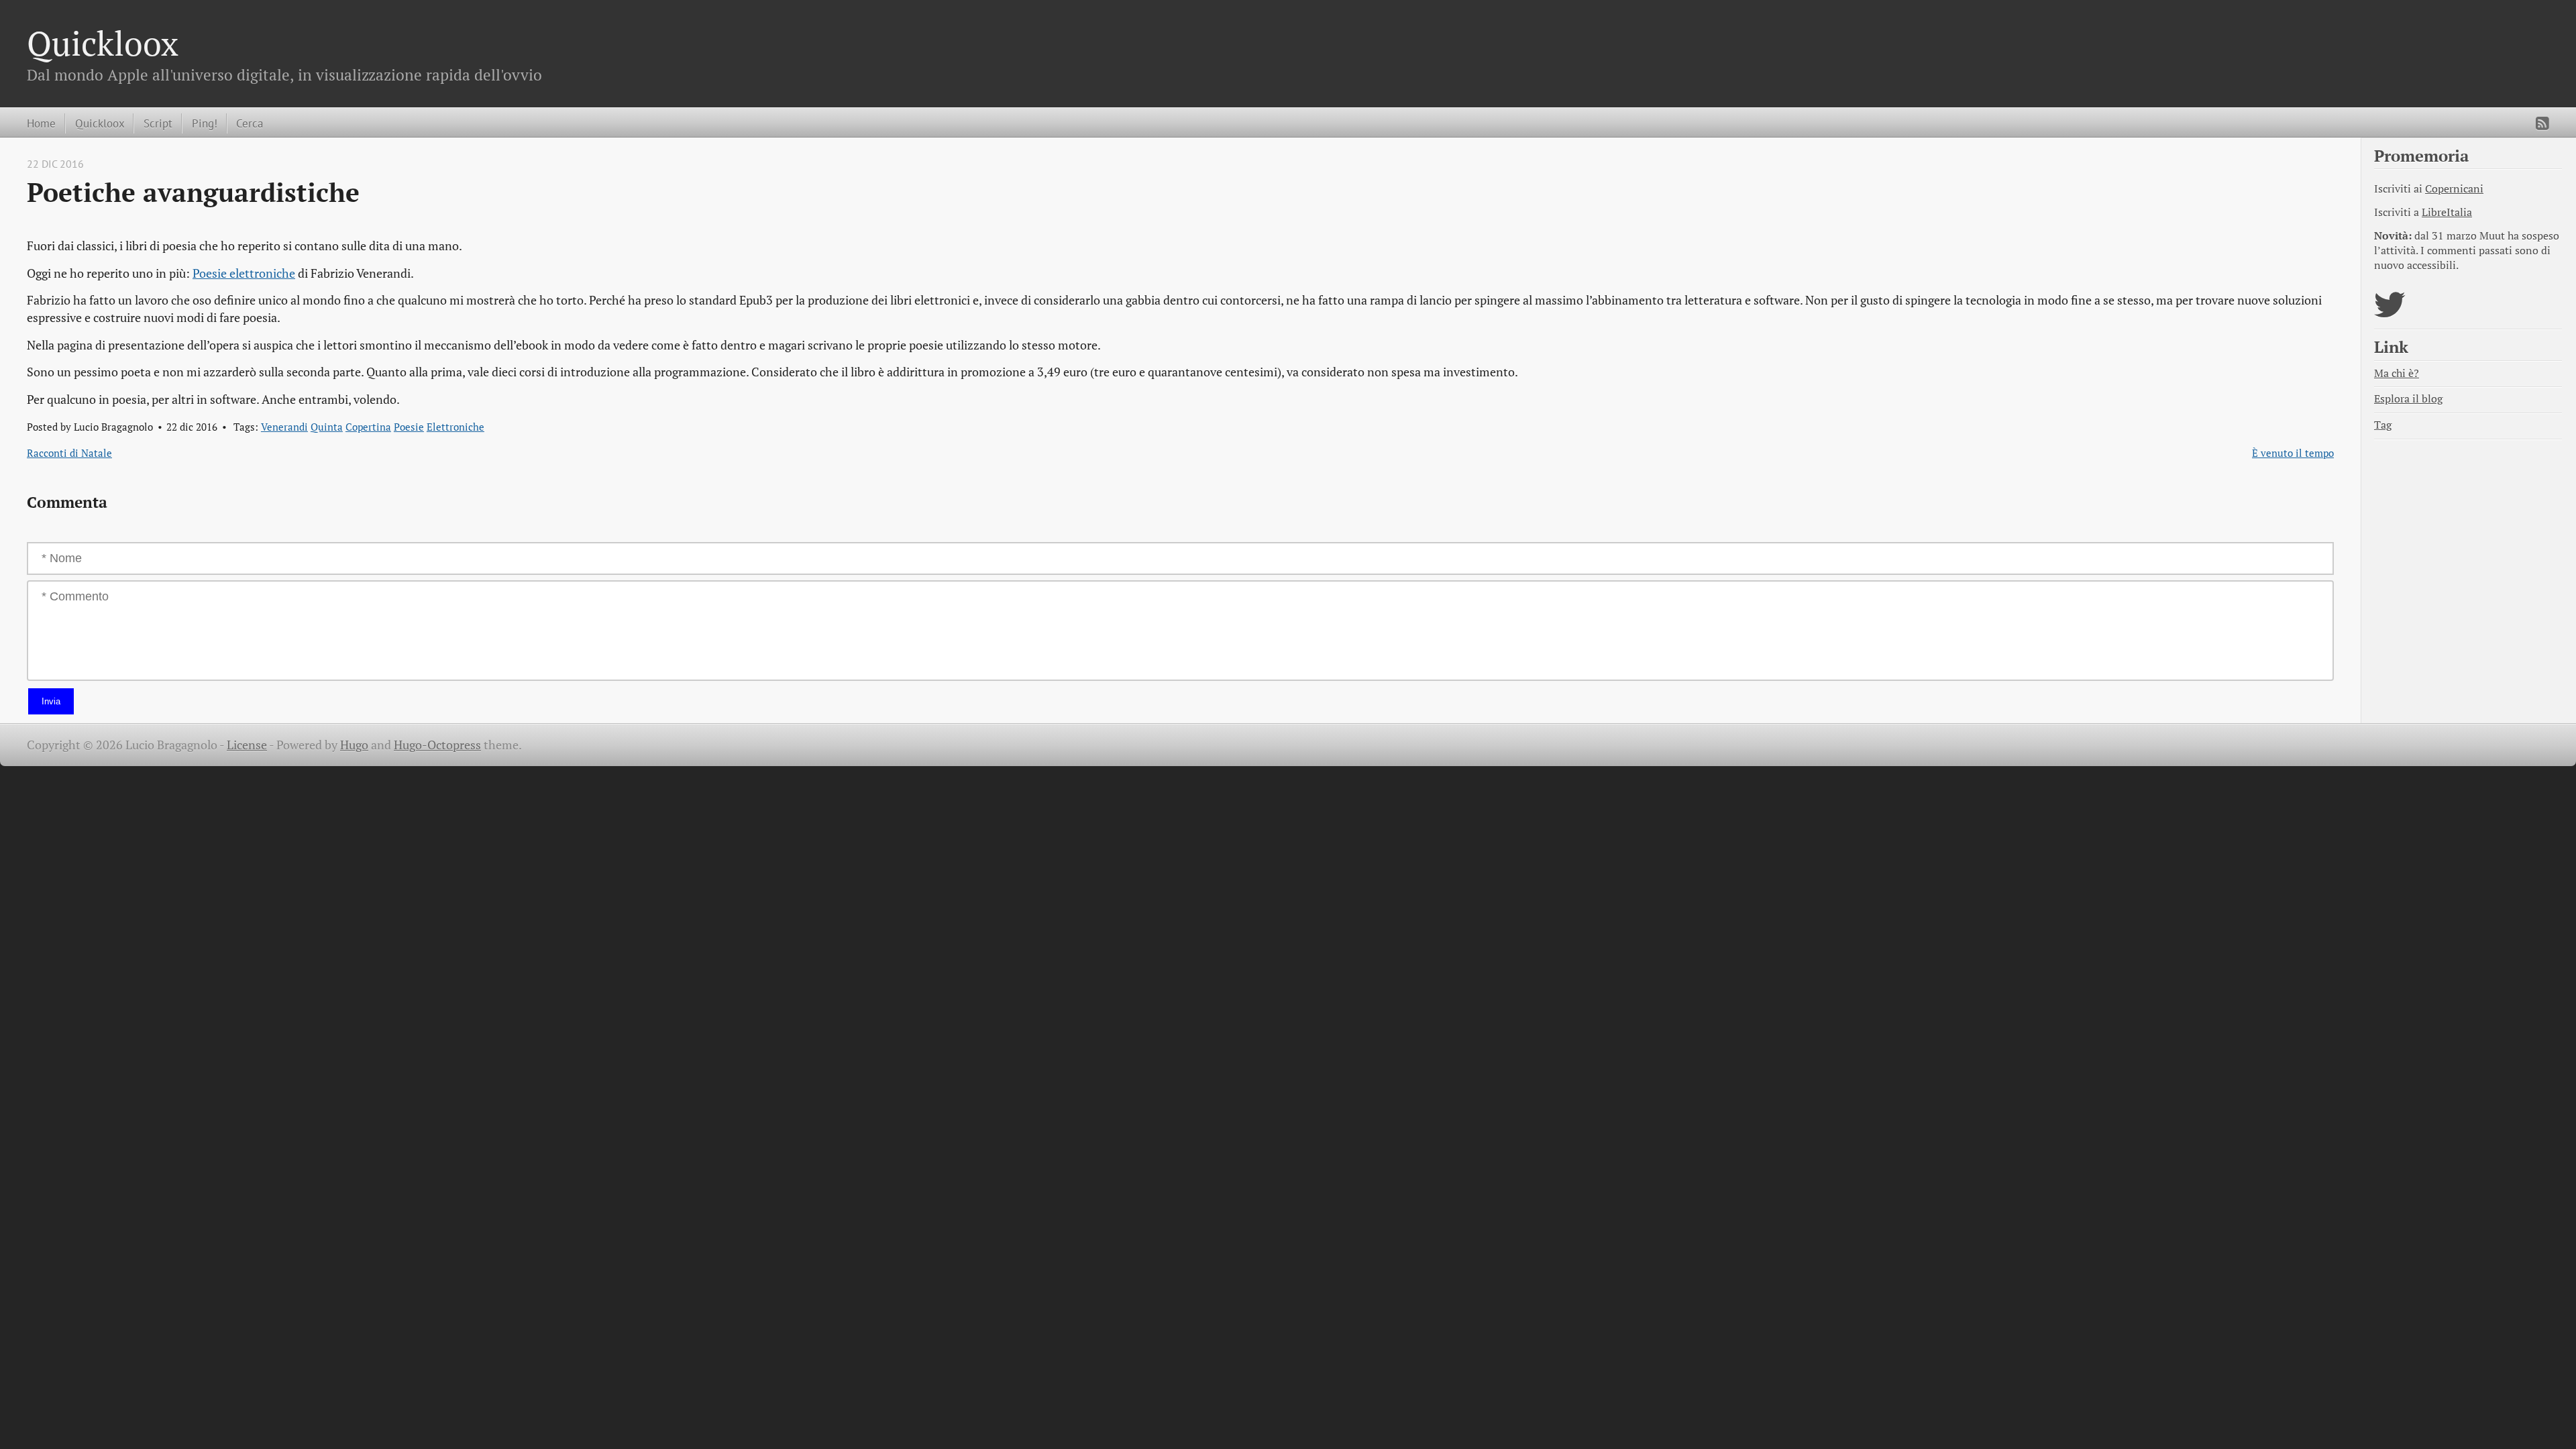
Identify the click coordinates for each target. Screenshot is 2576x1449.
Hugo (354, 745)
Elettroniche (455, 427)
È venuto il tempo (2293, 453)
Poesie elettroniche (244, 273)
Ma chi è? (2397, 373)
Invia (51, 701)
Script (158, 123)
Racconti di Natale (69, 453)
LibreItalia (2447, 212)
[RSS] (2542, 123)
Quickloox (103, 43)
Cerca (250, 123)
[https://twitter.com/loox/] (2390, 313)
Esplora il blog (2408, 399)
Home (41, 123)
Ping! (205, 123)
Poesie (409, 427)
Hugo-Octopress (437, 745)
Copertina (368, 427)
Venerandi (284, 427)
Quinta (327, 427)
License (247, 745)
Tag (2383, 425)
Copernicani (2454, 189)
